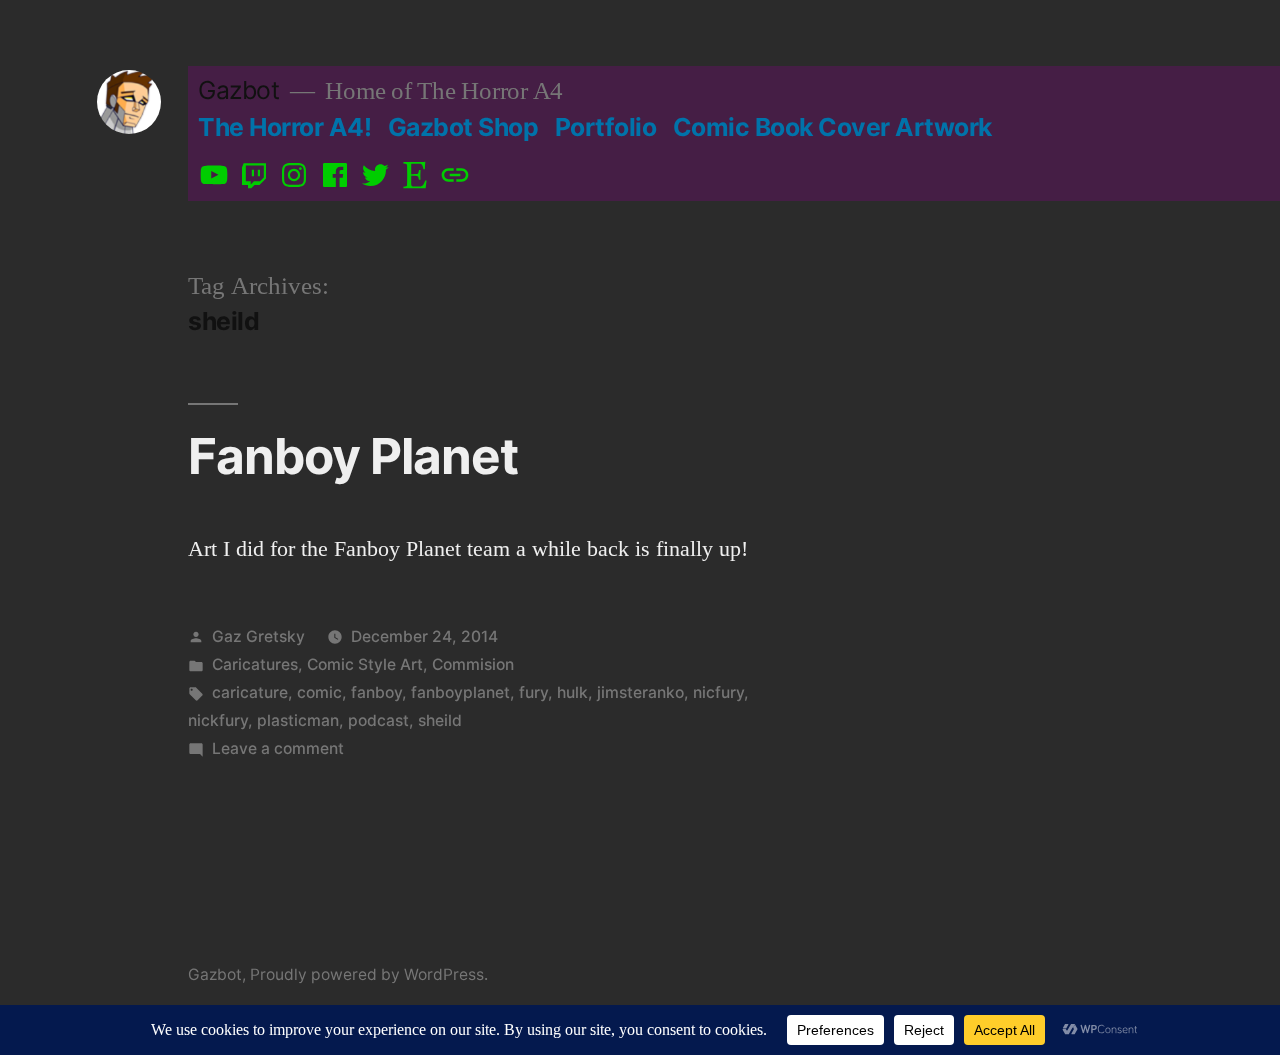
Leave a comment (278, 748)
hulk (572, 692)
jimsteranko (640, 692)
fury (533, 692)
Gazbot (238, 90)
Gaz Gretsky (258, 636)
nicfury (718, 692)
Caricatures (255, 664)
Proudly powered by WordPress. (369, 974)
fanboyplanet (460, 692)
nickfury (218, 720)
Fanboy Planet (353, 456)
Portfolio (606, 127)
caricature (250, 692)
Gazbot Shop (463, 127)
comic (319, 692)
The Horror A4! (284, 127)
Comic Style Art (365, 664)
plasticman (298, 720)
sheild (440, 720)
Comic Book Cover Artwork (832, 127)
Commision (473, 664)
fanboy (376, 692)
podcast (378, 720)
